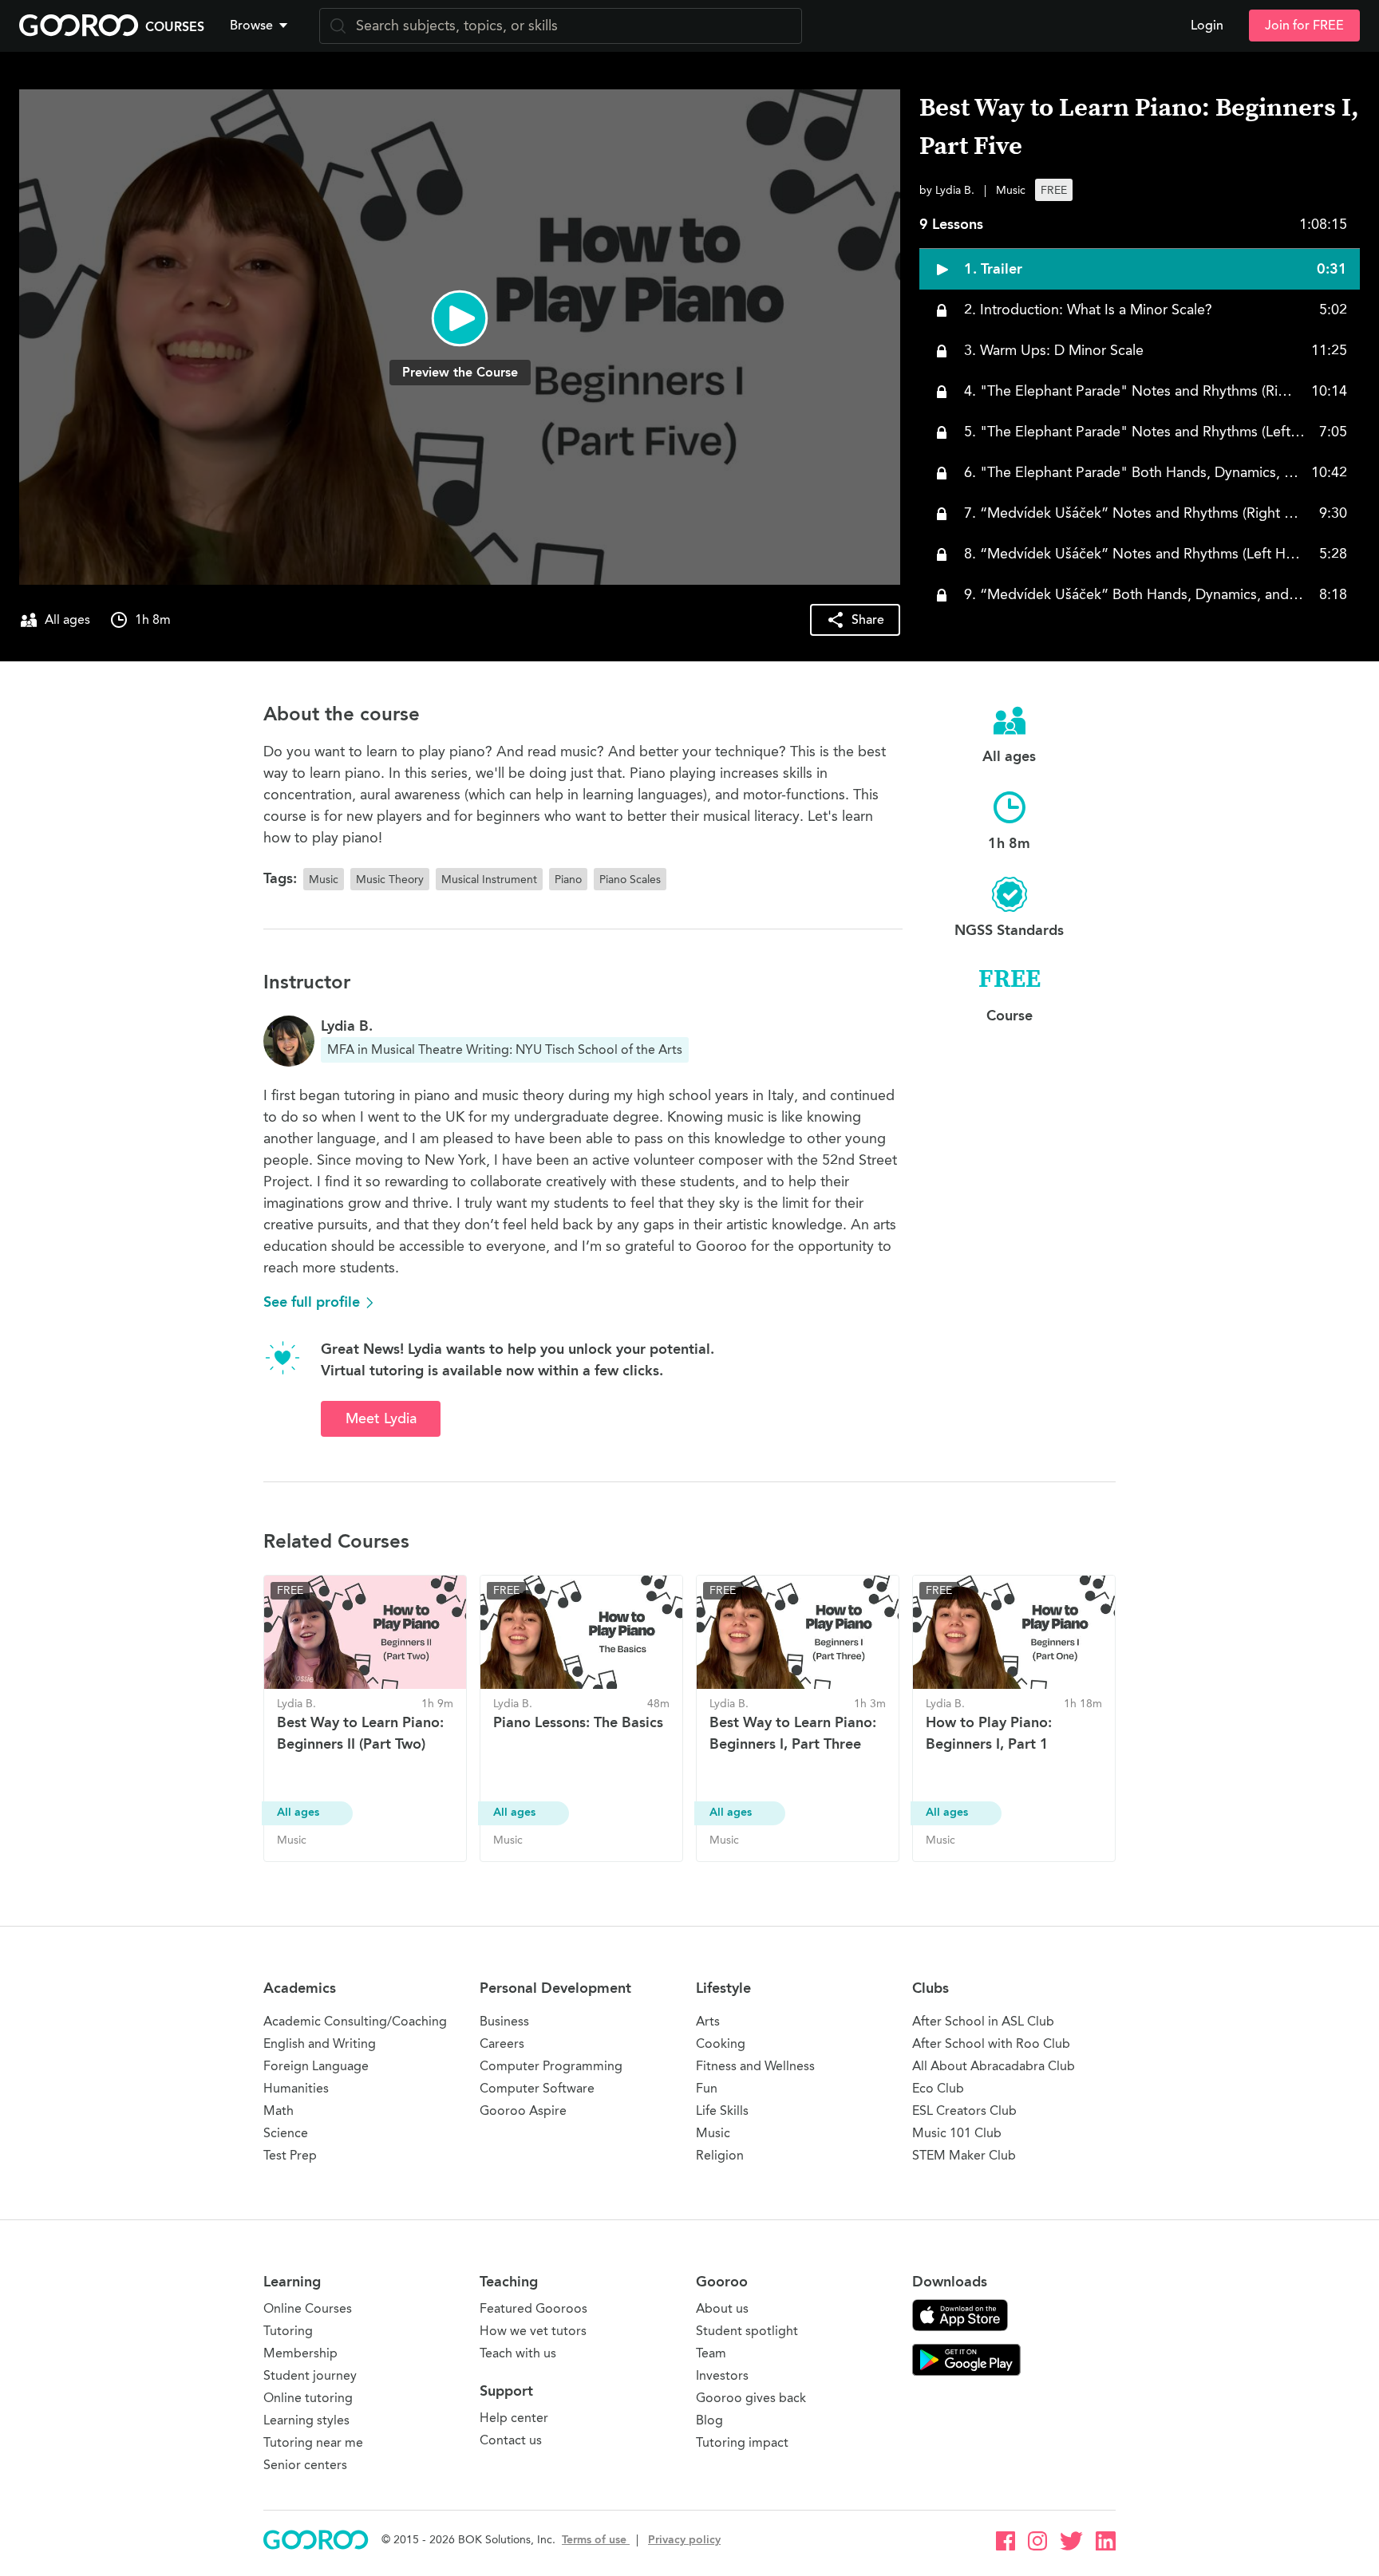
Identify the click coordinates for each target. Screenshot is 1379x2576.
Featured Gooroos (533, 2308)
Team (711, 2353)
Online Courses (308, 2308)
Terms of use (596, 2540)
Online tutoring (308, 2398)
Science (286, 2133)
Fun (707, 2088)
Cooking (721, 2043)
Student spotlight (747, 2331)
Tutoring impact (742, 2442)
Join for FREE (1304, 26)
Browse (251, 26)
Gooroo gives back (751, 2398)
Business (504, 2021)
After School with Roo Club (991, 2043)
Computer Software (537, 2088)
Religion (720, 2155)
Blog (709, 2420)
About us (722, 2308)
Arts (708, 2021)
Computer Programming (551, 2066)
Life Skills (722, 2111)
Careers (502, 2043)
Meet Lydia (381, 1418)
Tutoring (288, 2331)
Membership (300, 2353)
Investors (722, 2375)
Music (713, 2133)
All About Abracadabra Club (994, 2066)
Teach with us (518, 2353)
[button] (262, 26)
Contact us (511, 2440)
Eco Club (938, 2088)
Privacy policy (684, 2540)
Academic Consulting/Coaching (355, 2021)
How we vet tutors (533, 2331)
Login (1207, 26)
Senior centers (305, 2465)
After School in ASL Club (983, 2021)
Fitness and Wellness (755, 2066)
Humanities (296, 2088)
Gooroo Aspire (523, 2111)
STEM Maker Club (964, 2155)
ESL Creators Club (964, 2111)
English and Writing (320, 2043)
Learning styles (306, 2420)
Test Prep (290, 2155)
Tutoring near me (313, 2442)
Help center (514, 2418)
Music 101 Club (957, 2133)
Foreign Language (316, 2066)
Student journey (310, 2375)
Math (279, 2111)
